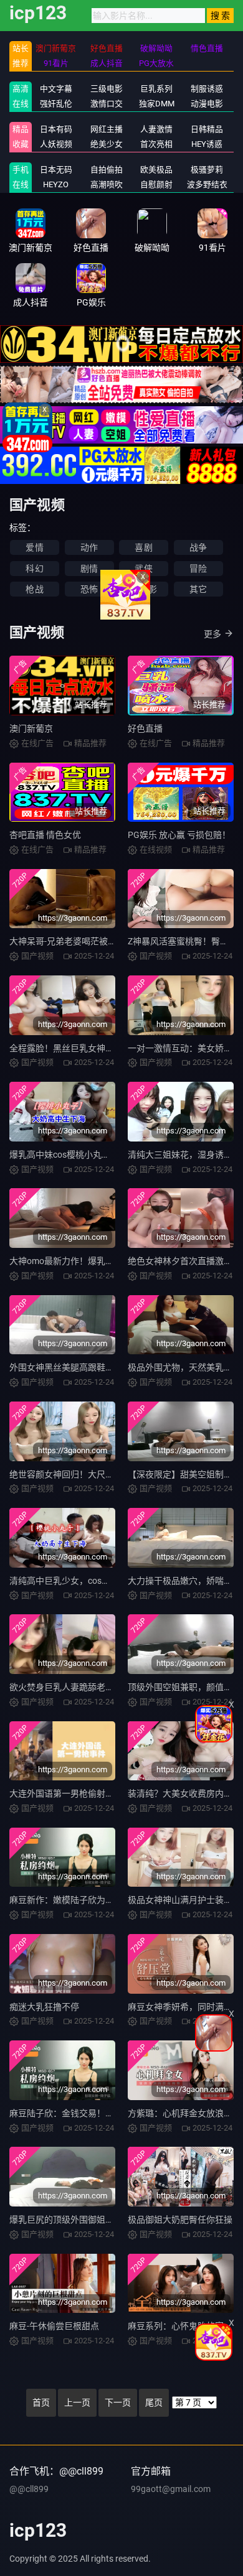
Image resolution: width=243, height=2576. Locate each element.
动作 (89, 547)
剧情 (89, 569)
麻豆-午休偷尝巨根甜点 (54, 2326)
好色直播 (145, 728)
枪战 (34, 589)
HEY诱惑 (207, 144)
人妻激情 (156, 129)
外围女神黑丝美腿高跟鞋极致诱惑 (75, 1367)
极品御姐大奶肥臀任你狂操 (180, 2220)
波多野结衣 (207, 184)
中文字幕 (56, 89)
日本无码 (56, 170)
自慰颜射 (156, 184)
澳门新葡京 (31, 728)
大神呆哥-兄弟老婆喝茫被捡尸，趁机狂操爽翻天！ (107, 941)
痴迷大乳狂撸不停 (44, 2007)
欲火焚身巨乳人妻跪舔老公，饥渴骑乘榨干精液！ (105, 1687)
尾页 (154, 2402)
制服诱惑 (207, 89)
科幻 (34, 569)
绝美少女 (107, 144)
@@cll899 (29, 2489)
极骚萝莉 (207, 170)
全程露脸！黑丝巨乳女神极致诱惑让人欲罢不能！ (105, 1048)
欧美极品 (156, 170)
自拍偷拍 (107, 170)
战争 (198, 547)
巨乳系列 (156, 89)
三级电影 (107, 89)
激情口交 (107, 104)
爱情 (34, 547)
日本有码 (56, 129)
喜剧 (143, 547)
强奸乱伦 (56, 104)
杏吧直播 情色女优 (45, 835)
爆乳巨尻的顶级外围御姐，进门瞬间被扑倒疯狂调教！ (114, 2220)
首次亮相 (156, 144)
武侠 (143, 569)
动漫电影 (207, 104)
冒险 (198, 569)
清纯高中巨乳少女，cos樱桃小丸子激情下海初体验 (108, 1581)
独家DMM (157, 104)
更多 (212, 634)
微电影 (144, 589)
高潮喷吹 (107, 184)
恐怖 (89, 589)
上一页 (77, 2402)
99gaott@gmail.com (171, 2489)
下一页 (118, 2402)
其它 (198, 589)
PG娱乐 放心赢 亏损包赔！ (179, 835)
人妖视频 (56, 144)
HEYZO (56, 184)
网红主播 (107, 129)
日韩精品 (207, 129)
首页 (41, 2402)
